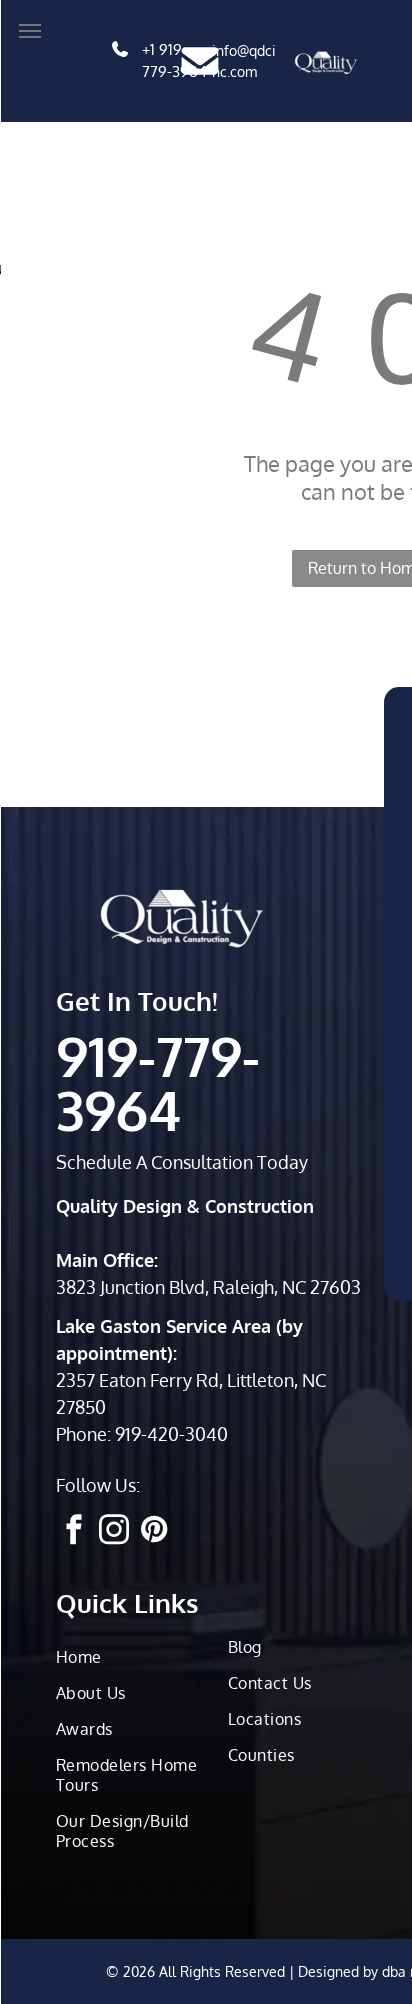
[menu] (30, 31)
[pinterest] (154, 1531)
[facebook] (74, 1531)
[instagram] (114, 1531)
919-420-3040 (171, 1434)
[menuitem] (137, 1657)
